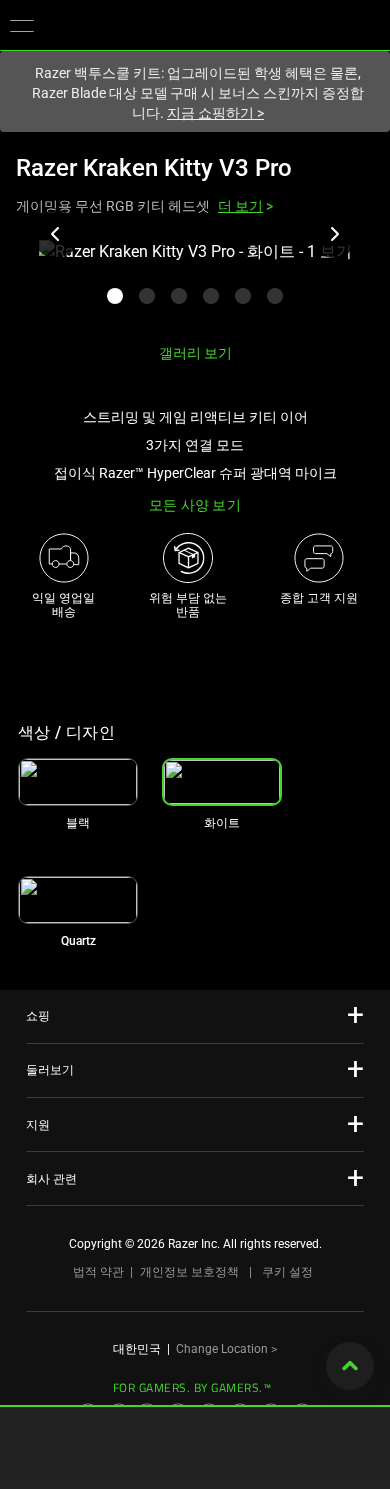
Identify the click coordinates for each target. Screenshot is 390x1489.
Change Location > (226, 1349)
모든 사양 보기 (195, 505)
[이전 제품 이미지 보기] (56, 234)
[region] (195, 283)
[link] (78, 782)
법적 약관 (98, 1272)
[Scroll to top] (350, 1366)
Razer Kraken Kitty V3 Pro (154, 168)
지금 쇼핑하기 (215, 113)
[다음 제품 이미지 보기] (334, 234)
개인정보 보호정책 (189, 1272)
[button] (22, 25)
